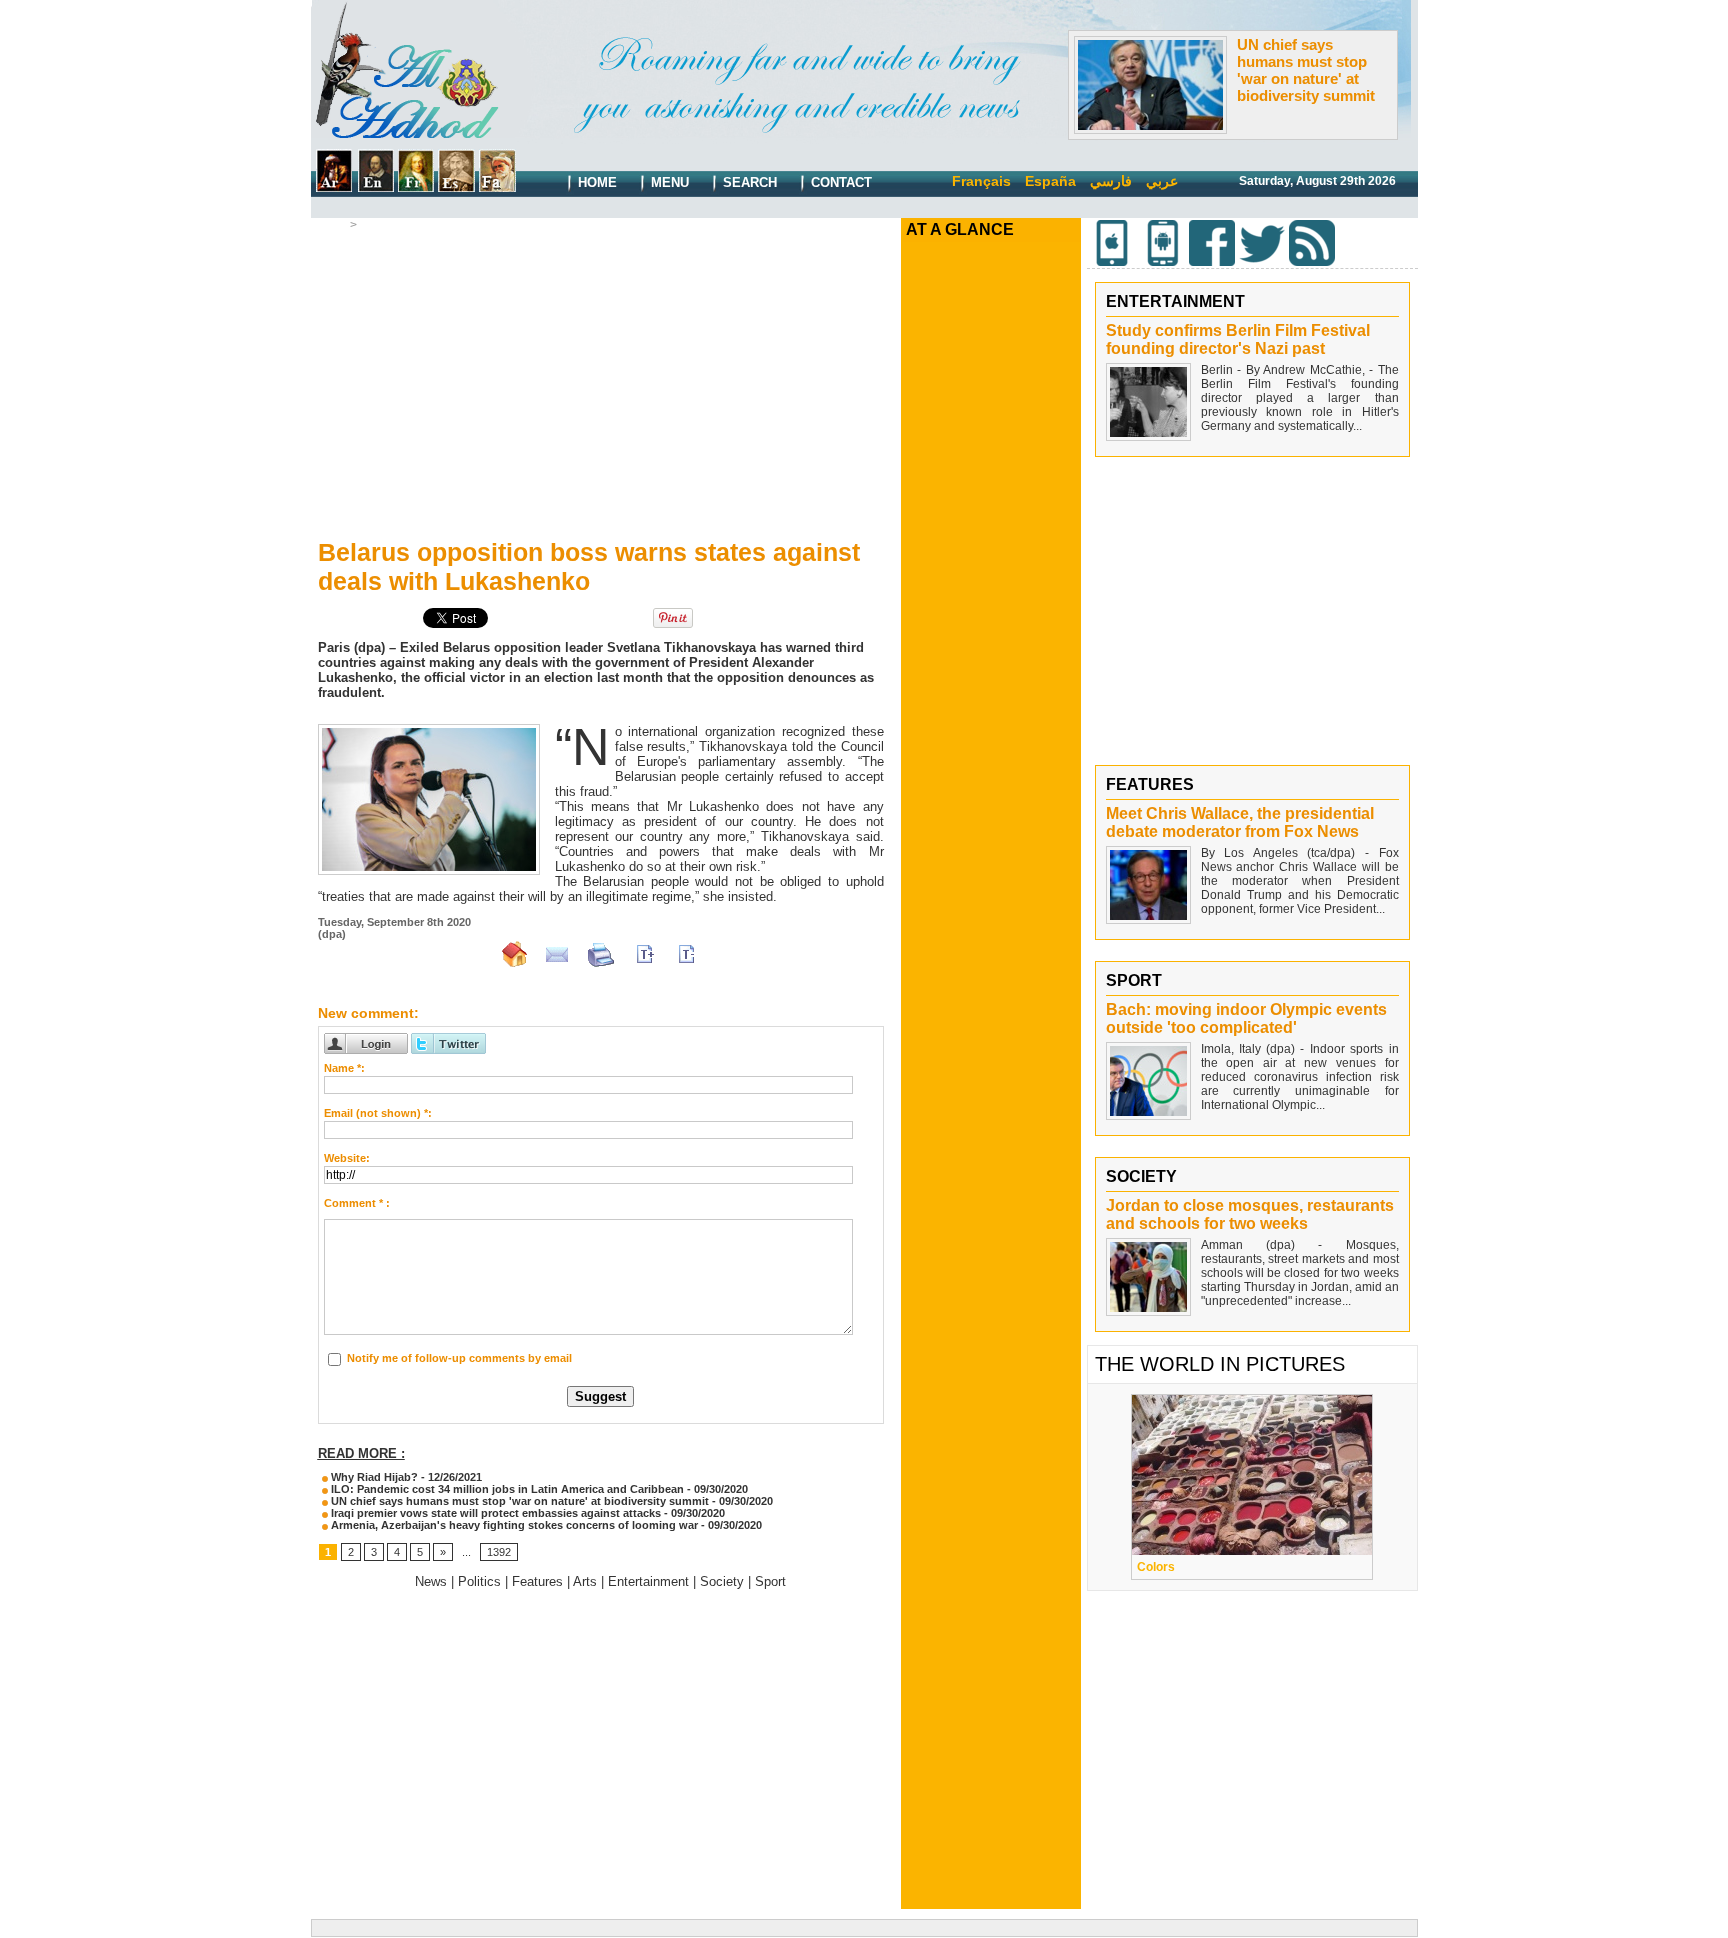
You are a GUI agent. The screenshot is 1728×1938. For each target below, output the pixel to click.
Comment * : (357, 1203)
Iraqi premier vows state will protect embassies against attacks (494, 1513)
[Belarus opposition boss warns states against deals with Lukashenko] (429, 730)
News (378, 225)
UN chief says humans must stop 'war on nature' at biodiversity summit (1306, 70)
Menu (668, 182)
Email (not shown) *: (378, 1113)
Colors (1156, 1567)
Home (595, 182)
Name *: (344, 1068)
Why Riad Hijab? (373, 1477)
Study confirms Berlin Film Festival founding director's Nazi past (1238, 339)
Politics (479, 1581)
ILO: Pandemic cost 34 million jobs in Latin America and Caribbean (506, 1489)
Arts (585, 1581)
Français (981, 181)
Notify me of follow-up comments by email (459, 1358)
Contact (839, 182)
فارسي (1111, 181)
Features (537, 1581)
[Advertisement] (601, 381)
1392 (499, 1552)
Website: (347, 1158)
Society (722, 1581)
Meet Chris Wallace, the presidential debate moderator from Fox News (1240, 822)
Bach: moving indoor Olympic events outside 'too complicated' (1246, 1018)
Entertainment (648, 1581)
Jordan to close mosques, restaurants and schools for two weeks (1250, 1214)
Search (748, 182)
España (1050, 181)
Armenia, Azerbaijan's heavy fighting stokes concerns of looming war (513, 1525)
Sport (770, 1581)
